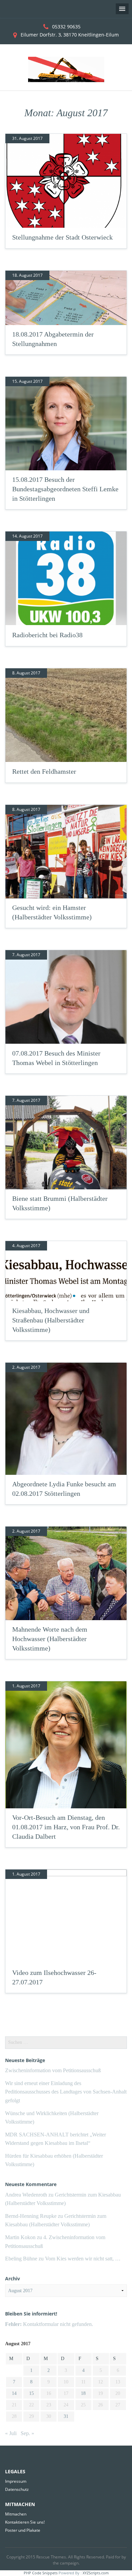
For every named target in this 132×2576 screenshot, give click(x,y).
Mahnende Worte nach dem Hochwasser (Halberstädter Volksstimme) (50, 1639)
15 (31, 2393)
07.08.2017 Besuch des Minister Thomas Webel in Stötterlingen (56, 1058)
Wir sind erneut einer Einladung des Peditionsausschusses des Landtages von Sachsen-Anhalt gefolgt (66, 2092)
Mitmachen (16, 2514)
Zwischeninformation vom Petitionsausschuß (53, 2070)
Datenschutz (17, 2489)
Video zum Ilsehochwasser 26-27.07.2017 (54, 1977)
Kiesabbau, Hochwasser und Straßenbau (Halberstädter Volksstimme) (51, 1320)
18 (83, 2393)
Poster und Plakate (23, 2530)
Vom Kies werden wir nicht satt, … (83, 2259)
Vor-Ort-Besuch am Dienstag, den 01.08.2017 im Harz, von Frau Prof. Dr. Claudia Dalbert (66, 1827)
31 (66, 2416)
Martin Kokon (20, 2237)
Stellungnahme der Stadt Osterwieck (62, 237)
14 (14, 2393)
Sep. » (27, 2433)
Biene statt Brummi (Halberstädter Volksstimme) (60, 1203)
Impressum (16, 2481)
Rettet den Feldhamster (44, 771)
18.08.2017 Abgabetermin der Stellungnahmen (53, 339)
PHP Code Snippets (41, 2573)
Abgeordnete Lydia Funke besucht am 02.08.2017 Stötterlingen (64, 1489)
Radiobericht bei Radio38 (47, 635)
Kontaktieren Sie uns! (25, 2522)
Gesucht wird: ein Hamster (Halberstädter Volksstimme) (52, 912)
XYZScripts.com (96, 2573)
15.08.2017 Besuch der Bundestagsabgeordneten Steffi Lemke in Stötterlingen (65, 489)
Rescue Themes (51, 2557)
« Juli (11, 2433)
